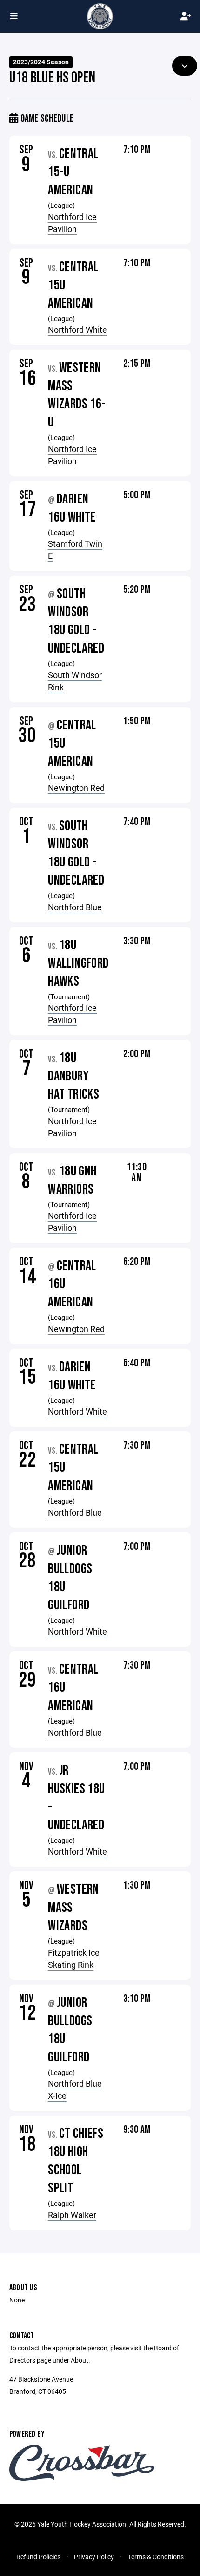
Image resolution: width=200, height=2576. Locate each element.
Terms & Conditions (156, 2557)
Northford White (77, 330)
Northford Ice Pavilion (72, 223)
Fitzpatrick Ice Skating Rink (74, 1958)
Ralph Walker (72, 2215)
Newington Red (76, 788)
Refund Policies (38, 2557)
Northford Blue (75, 907)
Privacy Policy (94, 2557)
